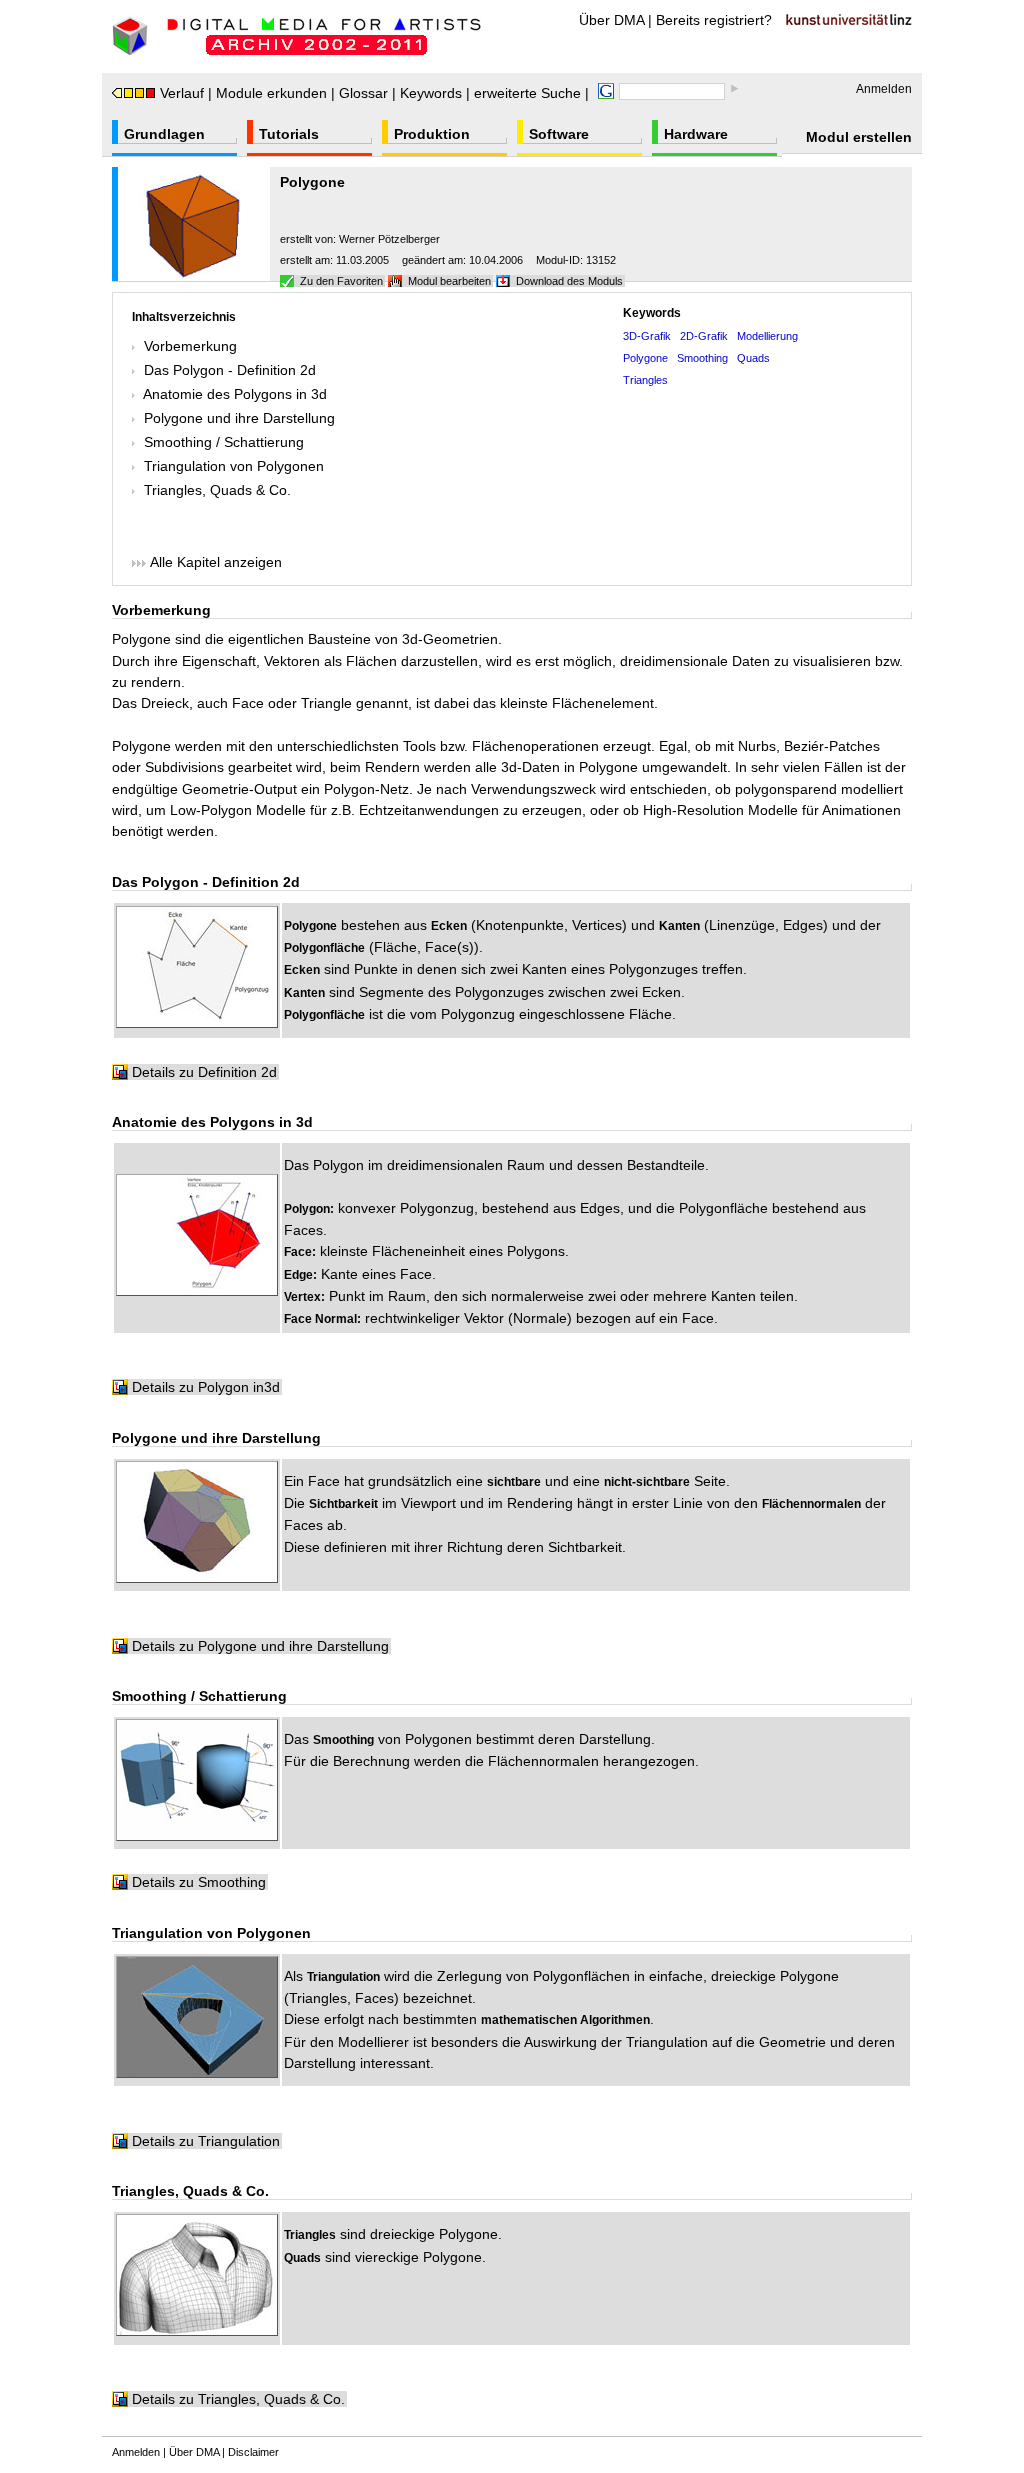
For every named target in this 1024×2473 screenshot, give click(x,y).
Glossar (363, 93)
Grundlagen (164, 134)
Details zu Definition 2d (204, 1072)
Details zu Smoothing (199, 1882)
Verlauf (182, 93)
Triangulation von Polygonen (234, 466)
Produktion (432, 134)
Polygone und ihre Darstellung (239, 418)
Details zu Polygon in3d (206, 1387)
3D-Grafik (647, 336)
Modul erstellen (859, 137)
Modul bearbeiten (449, 281)
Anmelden (884, 89)
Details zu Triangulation (206, 2141)
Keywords (431, 93)
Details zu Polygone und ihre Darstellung (260, 1646)
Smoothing (702, 358)
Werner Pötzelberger (389, 239)
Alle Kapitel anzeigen (214, 562)
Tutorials (289, 134)
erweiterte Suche (527, 93)
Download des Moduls (569, 281)
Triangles (645, 380)
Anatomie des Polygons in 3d (235, 394)
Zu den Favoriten (341, 281)
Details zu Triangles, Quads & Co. (238, 2399)
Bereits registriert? (714, 20)
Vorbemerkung (190, 346)
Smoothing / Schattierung (224, 442)
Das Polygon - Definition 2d (230, 370)
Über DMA (611, 20)
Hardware (696, 134)
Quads (753, 358)
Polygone (645, 358)
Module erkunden (271, 93)
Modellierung (767, 336)
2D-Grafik (704, 336)
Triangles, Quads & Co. (217, 490)
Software (559, 134)
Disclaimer (253, 2452)
